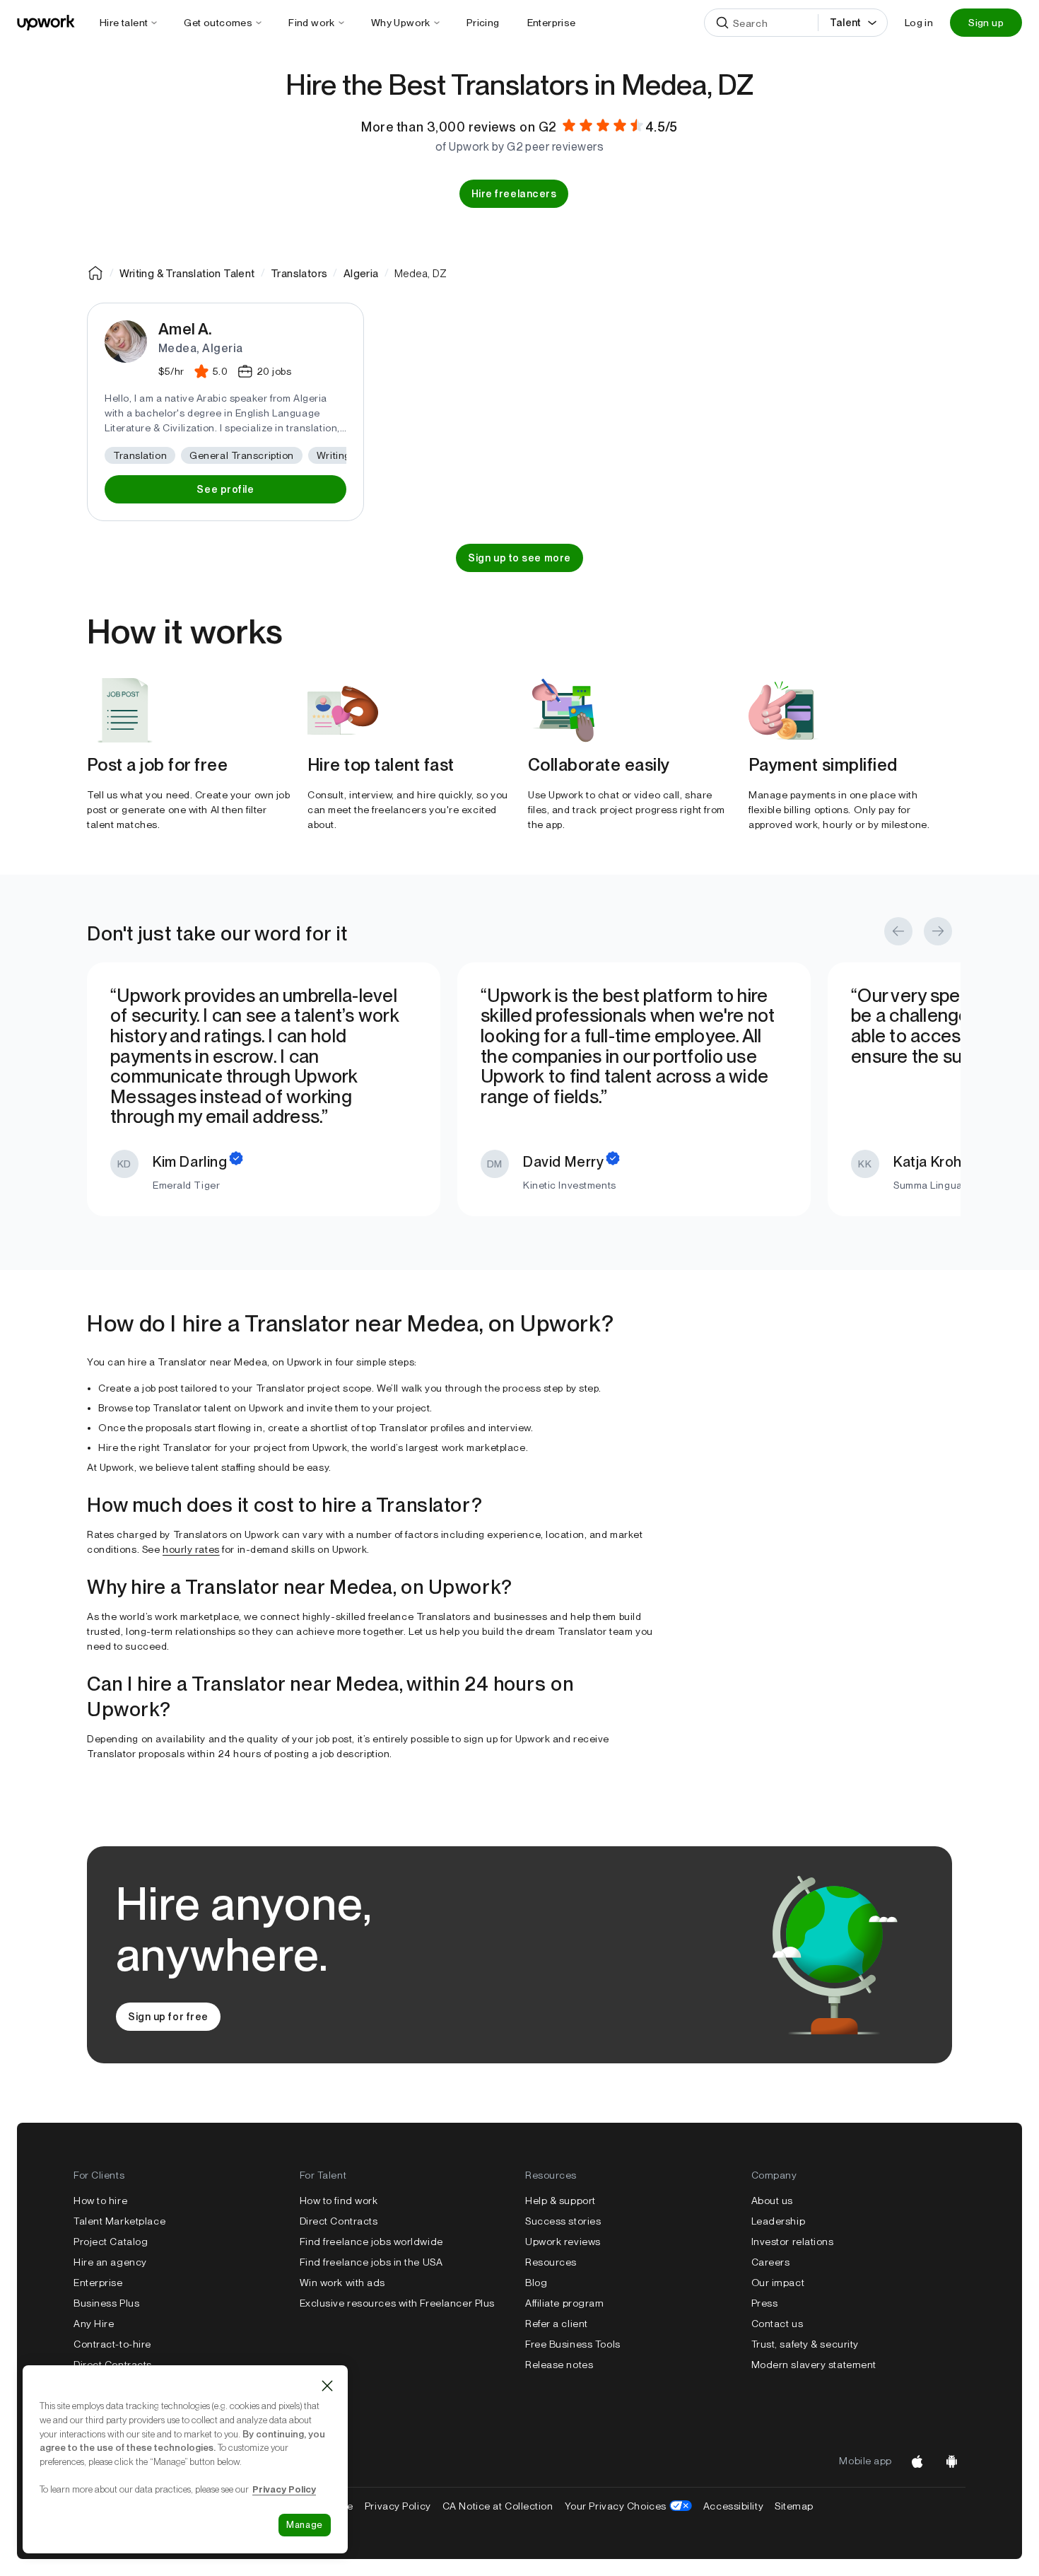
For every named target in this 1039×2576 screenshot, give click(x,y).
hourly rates (191, 1549)
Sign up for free (168, 2017)
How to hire (100, 2201)
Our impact (778, 2283)
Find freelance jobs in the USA (371, 2262)
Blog (536, 2283)
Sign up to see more (519, 558)
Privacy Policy (398, 2506)
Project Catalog (111, 2242)
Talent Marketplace (119, 2221)
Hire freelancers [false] (514, 194)
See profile (225, 489)
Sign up (986, 23)
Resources (551, 2262)
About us (772, 2201)
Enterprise (98, 2283)
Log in (919, 23)
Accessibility (733, 2506)
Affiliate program (565, 2303)
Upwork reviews (563, 2242)
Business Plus (106, 2303)
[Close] (327, 2386)
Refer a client (557, 2324)
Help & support (560, 2201)
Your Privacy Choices (628, 2506)
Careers (771, 2262)
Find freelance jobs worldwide (371, 2242)
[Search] (722, 23)
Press (765, 2303)
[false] (95, 273)
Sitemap (794, 2506)
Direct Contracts (113, 2365)
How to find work (339, 2201)
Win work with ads (343, 2283)
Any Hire (94, 2324)
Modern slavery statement (814, 2365)
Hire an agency (110, 2262)
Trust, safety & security (805, 2344)
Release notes (559, 2365)
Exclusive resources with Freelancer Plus (397, 2303)
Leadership (779, 2221)
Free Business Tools (573, 2344)
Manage (305, 2525)
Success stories (563, 2221)
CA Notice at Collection (498, 2506)
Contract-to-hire (112, 2344)
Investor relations (793, 2242)
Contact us (777, 2324)
